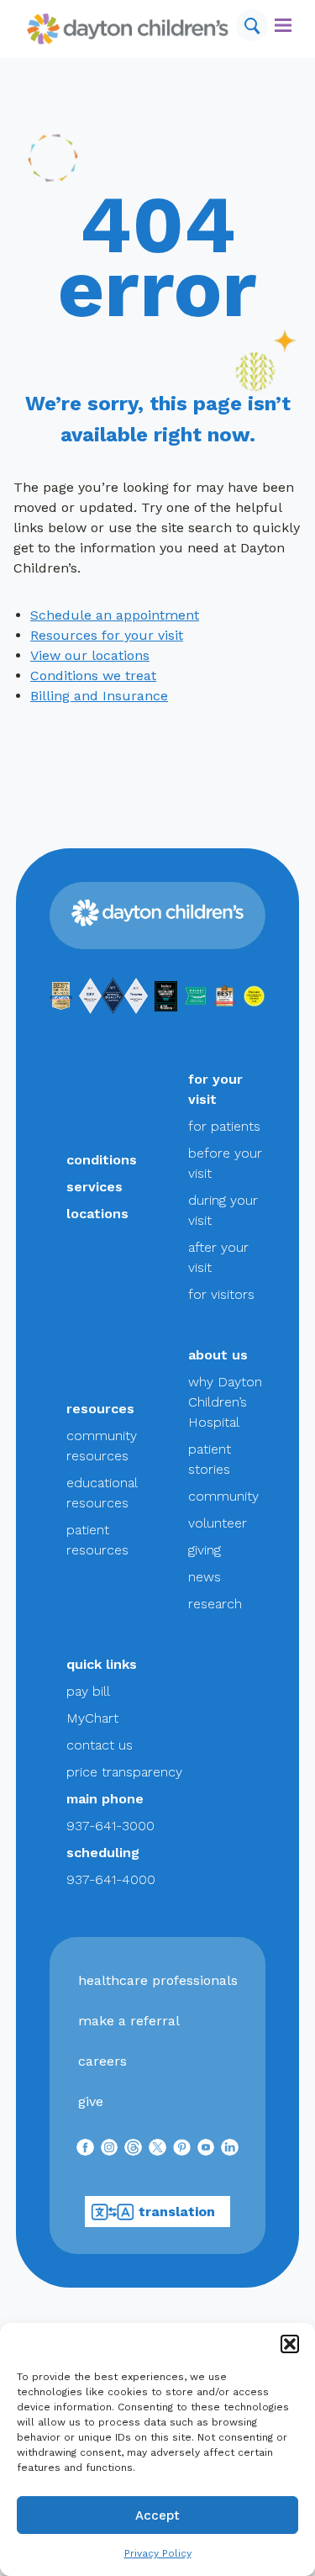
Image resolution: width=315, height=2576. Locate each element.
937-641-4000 (111, 1879)
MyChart (92, 1718)
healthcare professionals (158, 1980)
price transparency (124, 1772)
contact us (100, 1745)
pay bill (88, 1691)
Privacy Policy (158, 2553)
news (205, 1577)
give (91, 2101)
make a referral (129, 2021)
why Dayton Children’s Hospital (225, 1402)
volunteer (218, 1523)
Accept (157, 2515)
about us (218, 1355)
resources (100, 1409)
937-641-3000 (110, 1826)
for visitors (221, 1294)
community (223, 1496)
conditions (102, 1160)
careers (102, 2061)
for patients (224, 1126)
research (215, 1604)
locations (97, 1214)
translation (177, 2212)
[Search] (252, 25)
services (94, 1187)
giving (205, 1550)
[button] (290, 2344)
